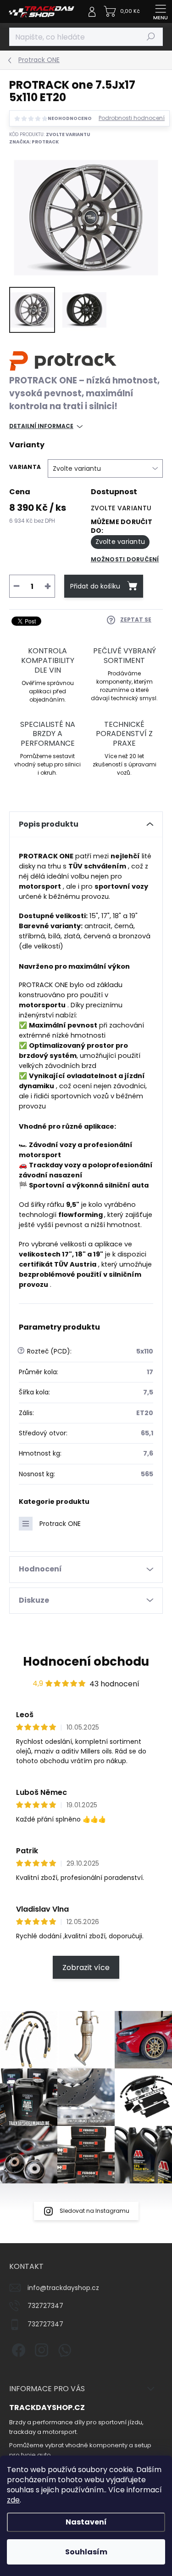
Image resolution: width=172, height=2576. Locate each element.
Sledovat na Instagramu (94, 2211)
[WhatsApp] (63, 2348)
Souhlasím (86, 2552)
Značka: (34, 142)
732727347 (45, 2306)
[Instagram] (40, 2348)
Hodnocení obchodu (86, 1662)
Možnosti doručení (125, 559)
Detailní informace (41, 426)
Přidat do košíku (95, 586)
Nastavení (86, 2522)
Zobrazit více (86, 1968)
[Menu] (161, 11)
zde (13, 2500)
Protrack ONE (60, 1524)
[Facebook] (17, 2348)
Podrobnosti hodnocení (132, 118)
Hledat (151, 37)
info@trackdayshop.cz (63, 2288)
